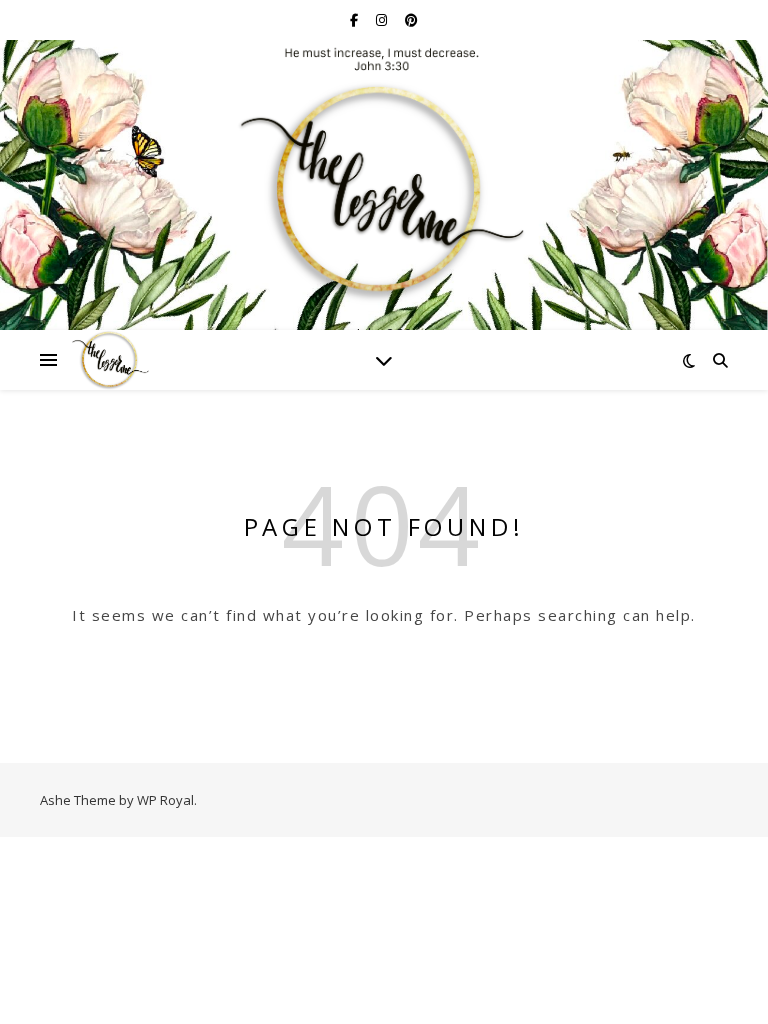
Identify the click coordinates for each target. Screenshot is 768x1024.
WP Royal (165, 800)
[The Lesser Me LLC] (384, 175)
